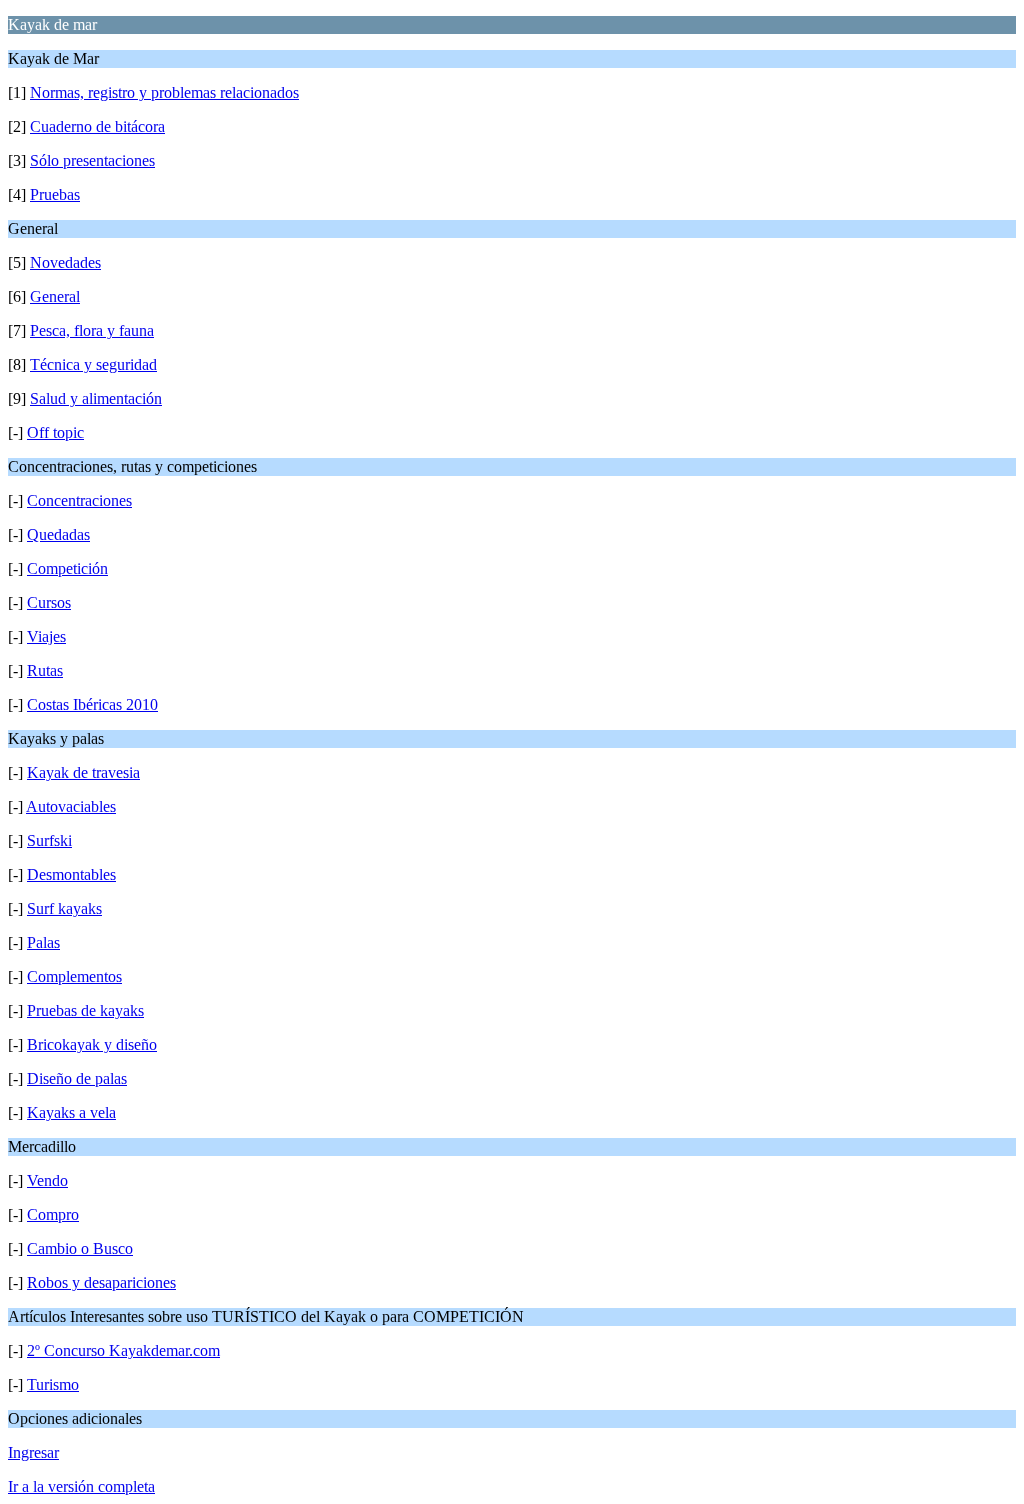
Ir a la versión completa (81, 1486)
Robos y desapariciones (101, 1282)
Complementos (74, 976)
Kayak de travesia (83, 772)
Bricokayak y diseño (92, 1044)
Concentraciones (79, 500)
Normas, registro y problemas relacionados (164, 92)
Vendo (47, 1180)
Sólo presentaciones (92, 160)
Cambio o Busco (80, 1248)
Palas (43, 942)
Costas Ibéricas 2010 (92, 704)
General (55, 296)
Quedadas (58, 534)
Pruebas (55, 194)
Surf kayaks (64, 908)
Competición (67, 568)
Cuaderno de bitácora (97, 126)
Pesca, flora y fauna (92, 330)
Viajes (46, 636)
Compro (53, 1214)
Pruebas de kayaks (85, 1010)
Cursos (49, 602)
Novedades (65, 262)
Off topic (55, 432)
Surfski (49, 840)
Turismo (53, 1384)
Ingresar (33, 1452)
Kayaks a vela (71, 1112)
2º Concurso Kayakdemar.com (123, 1350)
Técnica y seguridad (93, 364)
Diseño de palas (77, 1078)
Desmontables (71, 874)
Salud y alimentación (96, 398)
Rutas (45, 670)
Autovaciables (71, 806)
